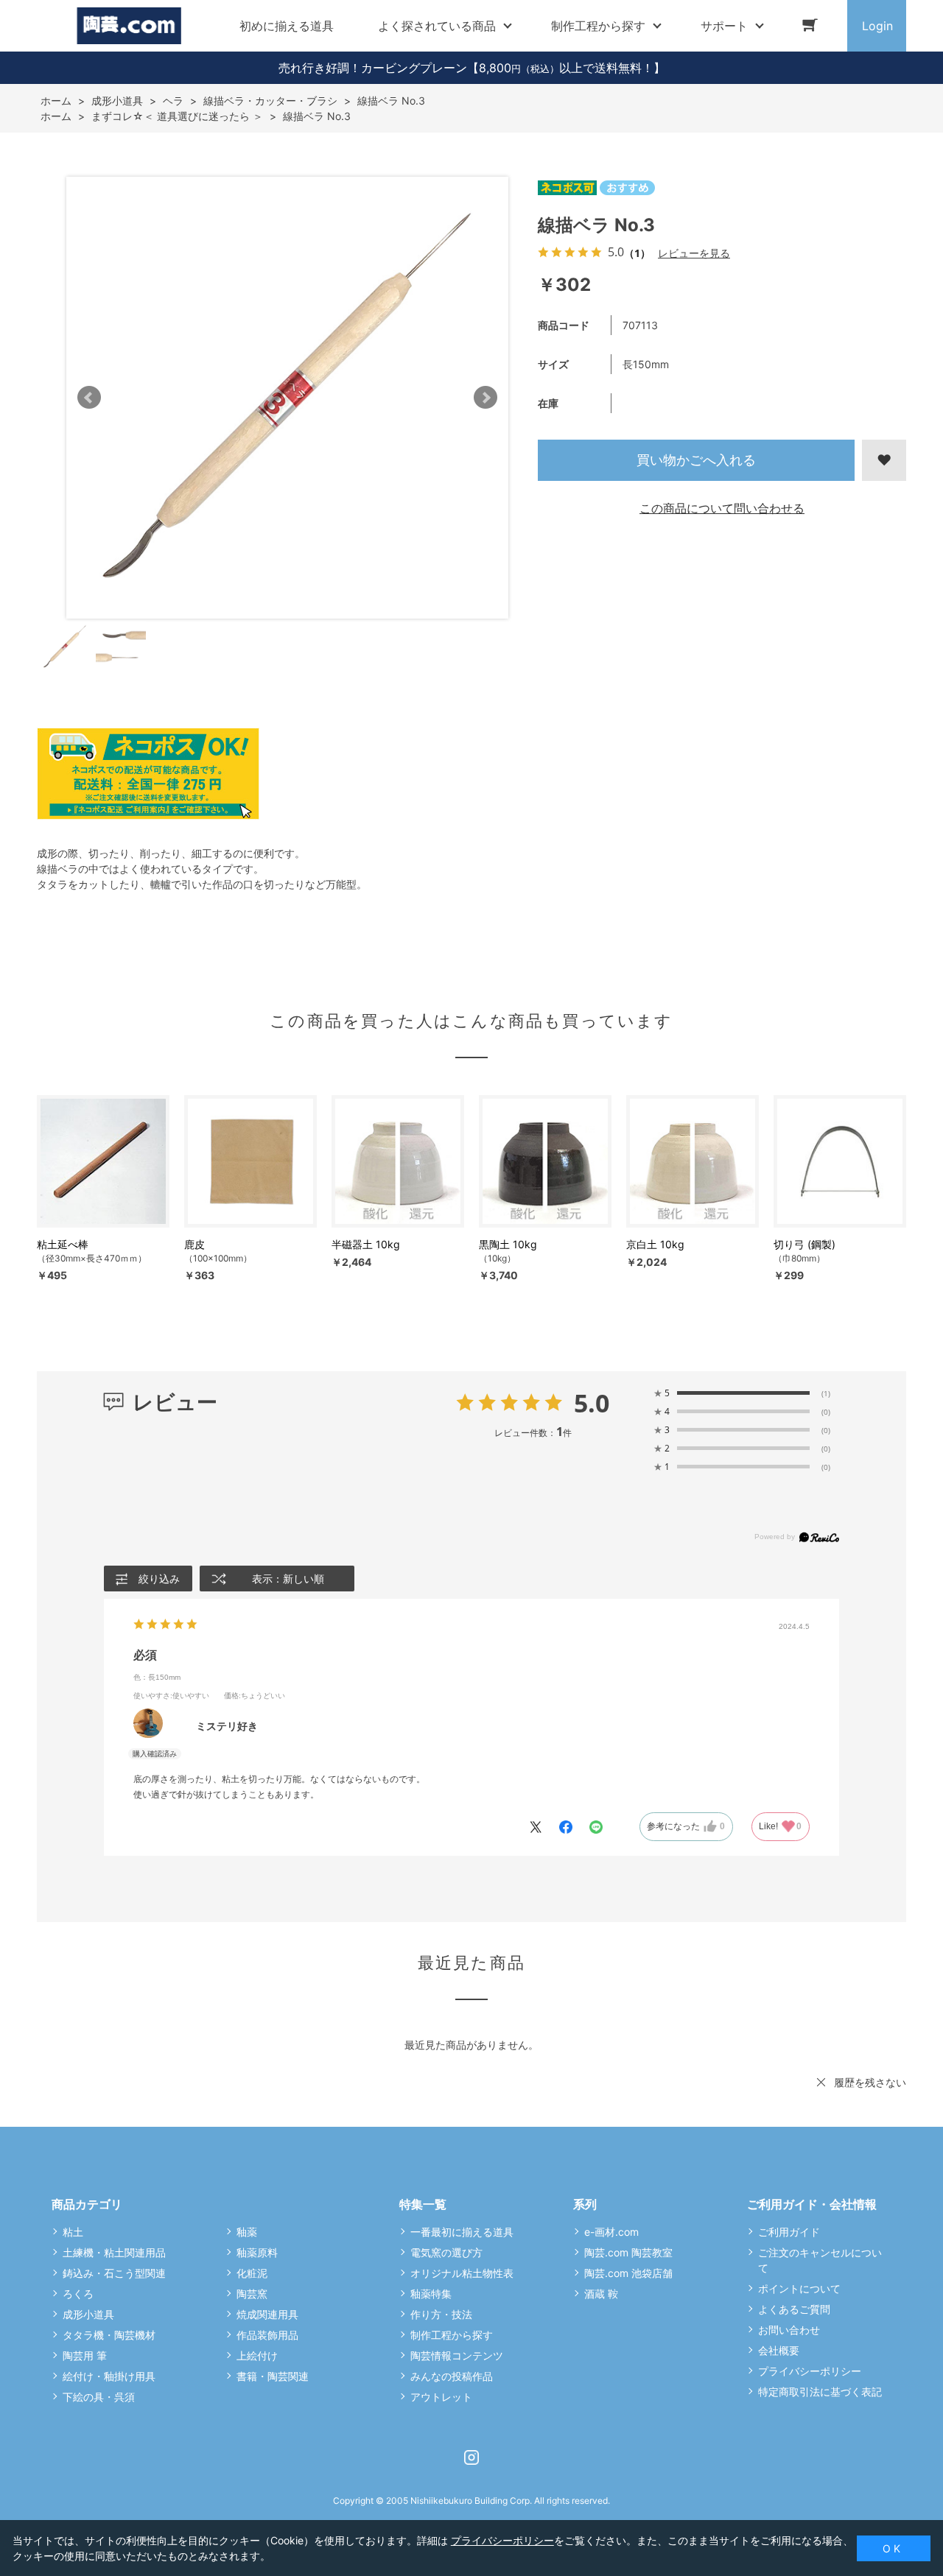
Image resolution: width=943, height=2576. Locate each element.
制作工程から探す (452, 2335)
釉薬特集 (431, 2294)
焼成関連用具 (267, 2314)
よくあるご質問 (794, 2309)
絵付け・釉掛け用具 (109, 2376)
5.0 (592, 1403)
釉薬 (247, 2232)
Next (485, 398)
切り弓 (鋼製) (804, 1244)
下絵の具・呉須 (99, 2397)
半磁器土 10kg (366, 1244)
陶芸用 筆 (85, 2355)
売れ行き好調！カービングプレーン (373, 68)
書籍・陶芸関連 (273, 2376)
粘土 (73, 2232)
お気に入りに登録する (884, 460)
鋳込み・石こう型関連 (114, 2273)
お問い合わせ (789, 2330)
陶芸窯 (252, 2294)
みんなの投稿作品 (452, 2376)
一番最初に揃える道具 (462, 2232)
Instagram (471, 2457)
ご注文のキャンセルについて (820, 2260)
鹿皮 (194, 1244)
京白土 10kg (655, 1244)
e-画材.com (611, 2232)
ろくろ (78, 2294)
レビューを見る (694, 253)
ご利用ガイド (789, 2232)
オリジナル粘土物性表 (462, 2273)
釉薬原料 (257, 2252)
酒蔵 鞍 (601, 2294)
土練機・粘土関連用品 (114, 2252)
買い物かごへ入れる (696, 460)
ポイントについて (799, 2288)
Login (877, 26)
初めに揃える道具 (287, 26)
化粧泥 (252, 2273)
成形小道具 (88, 2314)
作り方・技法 (441, 2314)
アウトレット (441, 2397)
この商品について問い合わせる (722, 508)
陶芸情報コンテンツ (457, 2355)
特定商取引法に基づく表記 (820, 2392)
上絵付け (257, 2355)
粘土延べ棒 (63, 1244)
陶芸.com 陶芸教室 (628, 2252)
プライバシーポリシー (810, 2371)
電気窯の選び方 (446, 2252)
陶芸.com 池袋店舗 (628, 2273)
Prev (89, 398)
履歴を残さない (870, 2082)
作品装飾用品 (267, 2335)
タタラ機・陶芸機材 (109, 2335)
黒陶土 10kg (508, 1244)
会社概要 (779, 2350)
